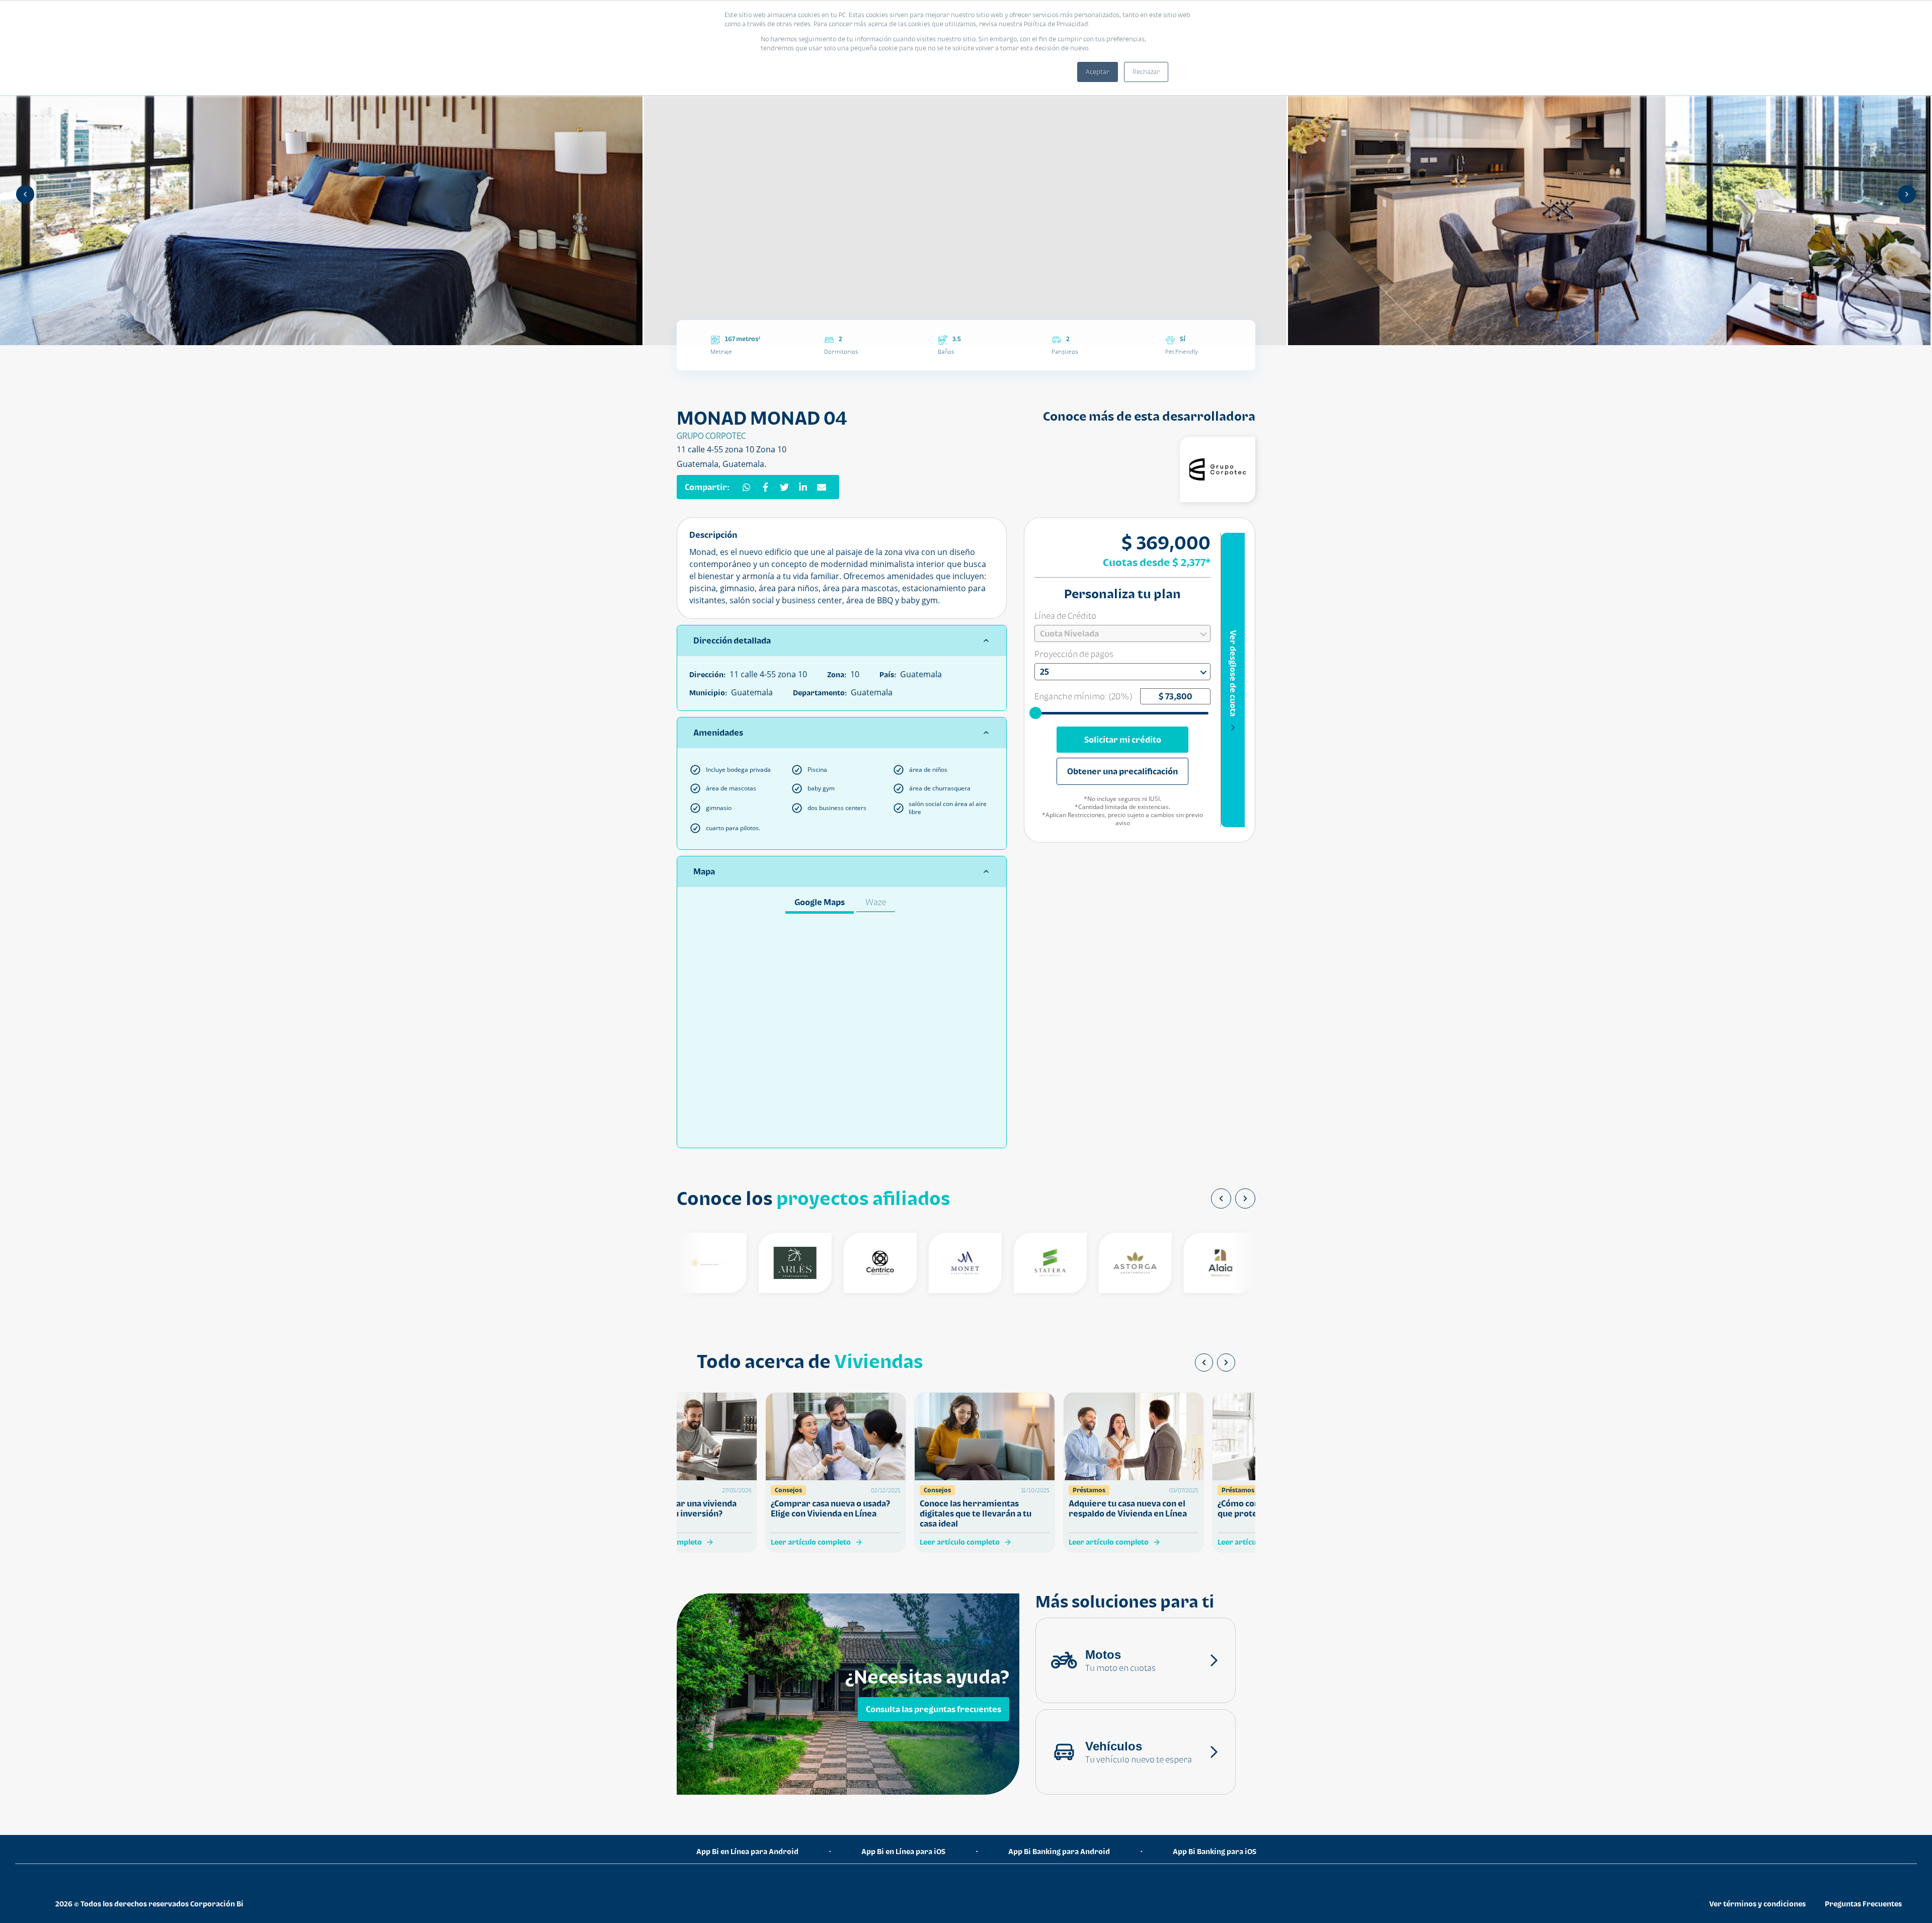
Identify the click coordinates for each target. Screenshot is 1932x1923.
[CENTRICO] (829, 1263)
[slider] (1036, 712)
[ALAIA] (1170, 1263)
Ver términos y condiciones (1757, 1904)
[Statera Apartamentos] (999, 1263)
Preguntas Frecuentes (1863, 1904)
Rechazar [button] (1146, 72)
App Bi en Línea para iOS (903, 1851)
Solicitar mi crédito (1123, 740)
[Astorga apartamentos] (1084, 1263)
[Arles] (744, 1263)
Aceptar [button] (1098, 72)
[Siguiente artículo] (1226, 1363)
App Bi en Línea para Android (747, 1851)
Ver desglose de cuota (1233, 673)
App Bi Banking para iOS (1215, 1851)
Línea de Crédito (1065, 616)
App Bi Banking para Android (1059, 1851)
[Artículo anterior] (1204, 1363)
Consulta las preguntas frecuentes (934, 1709)
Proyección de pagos (1074, 654)
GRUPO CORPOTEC (711, 436)
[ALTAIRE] (1255, 1263)
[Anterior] (25, 194)
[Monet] (914, 1263)
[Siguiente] (1907, 194)
